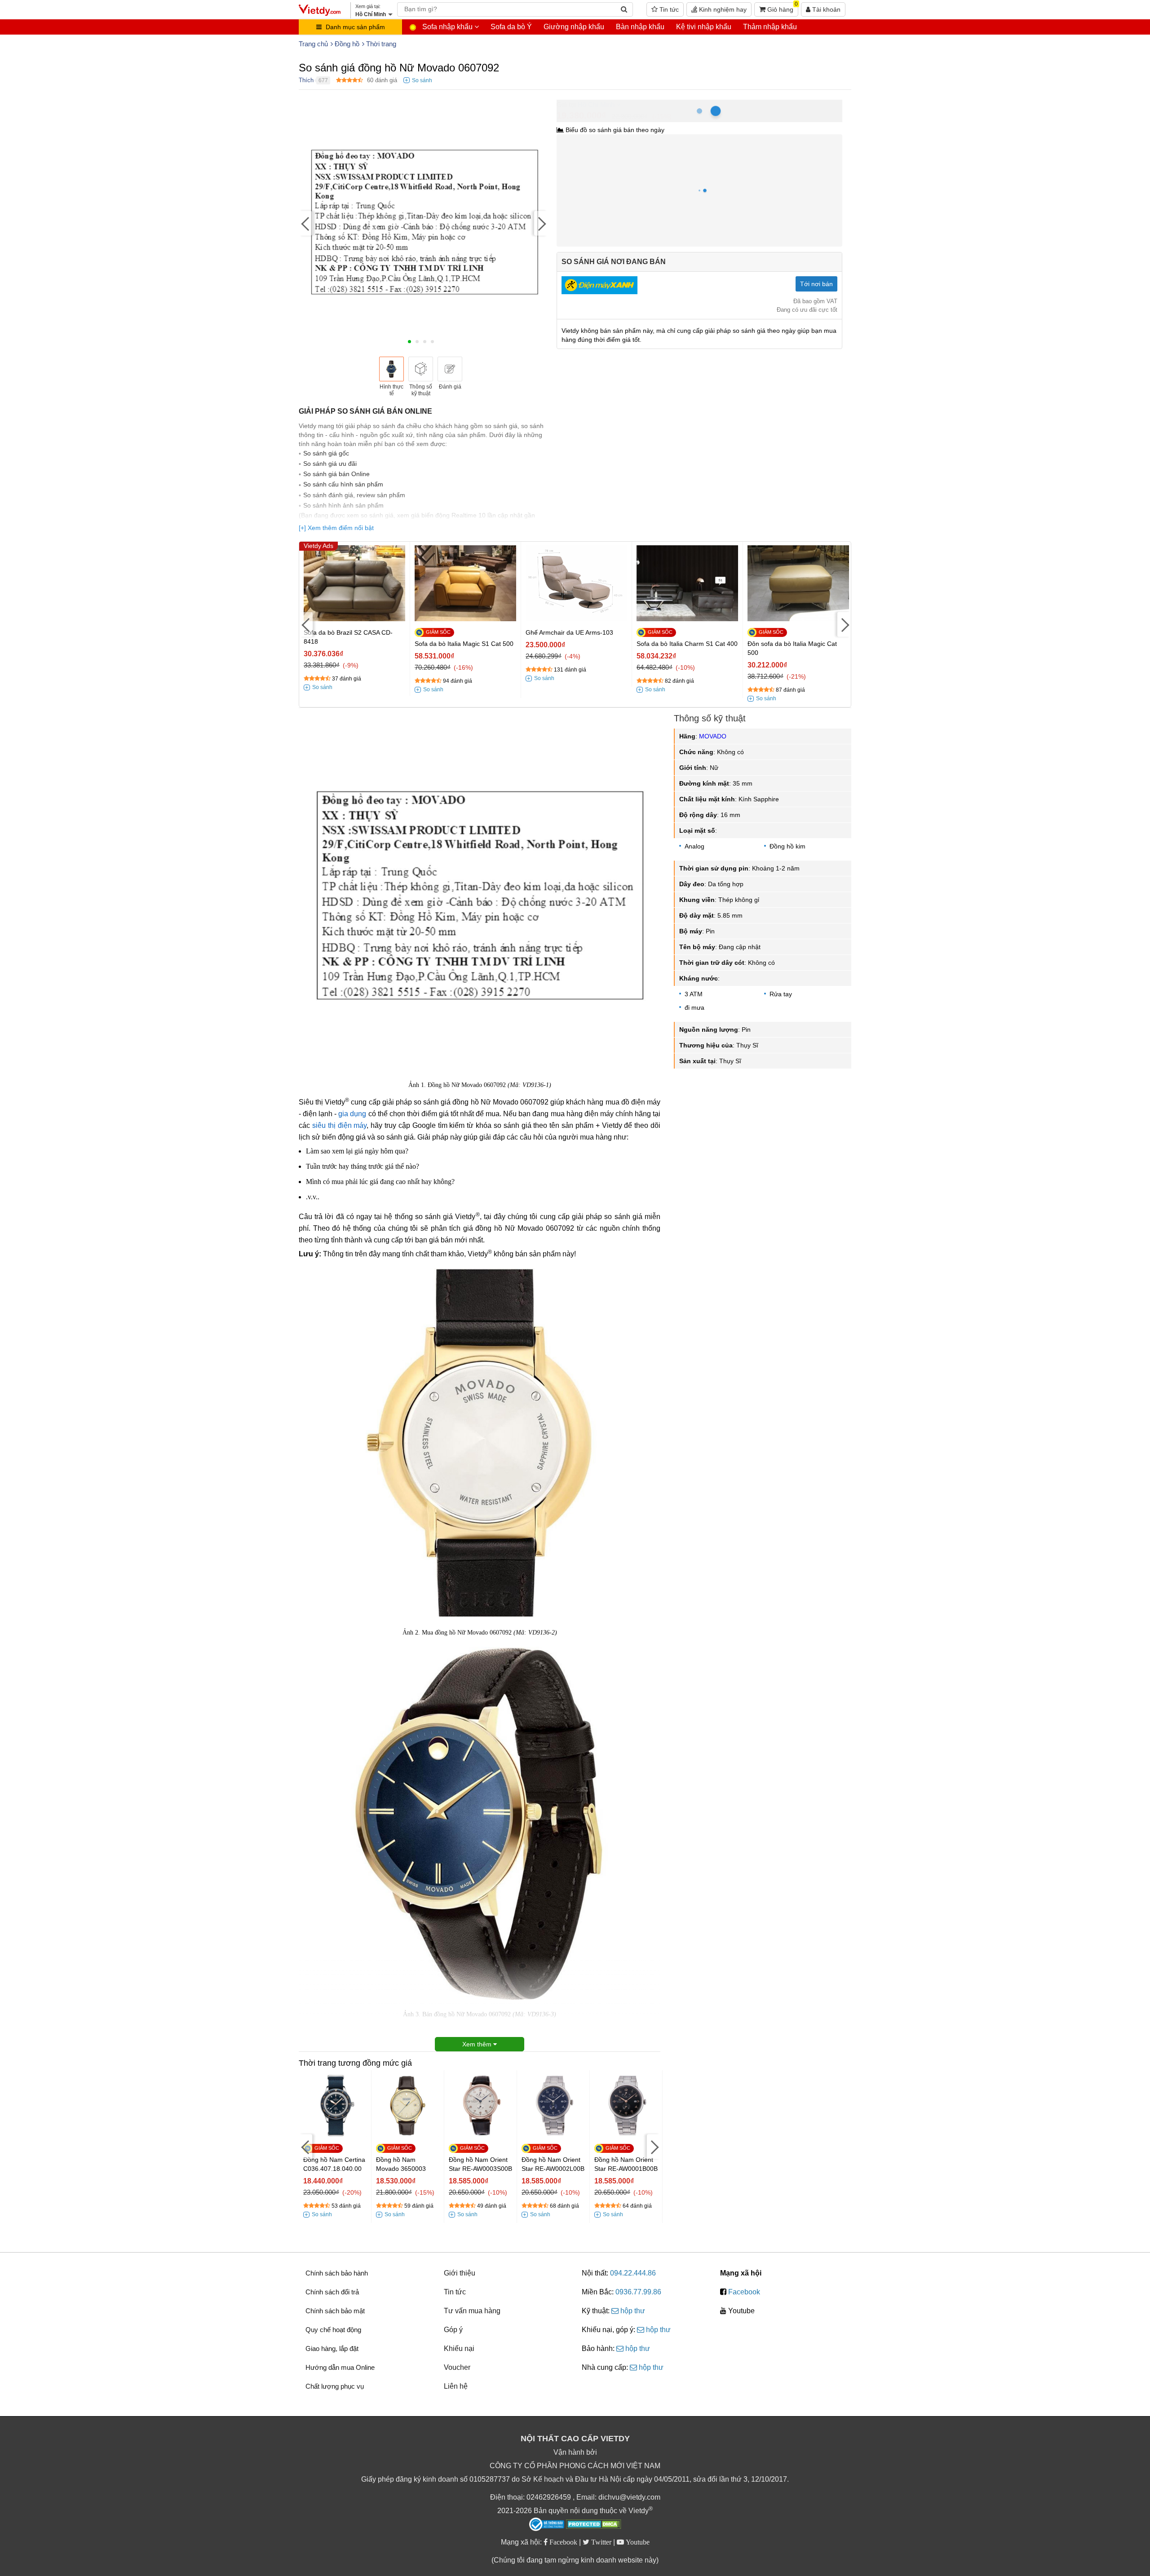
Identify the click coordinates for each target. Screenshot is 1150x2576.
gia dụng (352, 1114)
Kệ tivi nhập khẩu (704, 27)
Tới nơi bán (816, 284)
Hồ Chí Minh (596, 104)
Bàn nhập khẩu (640, 27)
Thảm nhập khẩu (770, 27)
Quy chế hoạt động (333, 2330)
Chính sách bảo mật (335, 2311)
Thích (306, 80)
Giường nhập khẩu (574, 27)
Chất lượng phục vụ (335, 2386)
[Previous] (305, 223)
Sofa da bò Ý (511, 27)
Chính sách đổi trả (332, 2292)
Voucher (457, 2367)
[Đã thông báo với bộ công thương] (547, 2524)
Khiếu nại (459, 2348)
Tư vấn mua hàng (472, 2311)
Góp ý (453, 2330)
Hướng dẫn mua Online (340, 2367)
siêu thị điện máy (340, 1125)
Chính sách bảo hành (337, 2273)
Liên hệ (456, 2386)
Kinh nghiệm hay (722, 9)
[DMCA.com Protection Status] (594, 2525)
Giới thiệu (460, 2273)
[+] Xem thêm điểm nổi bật (336, 528)
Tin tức (668, 9)
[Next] (541, 223)
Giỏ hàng (782, 8)
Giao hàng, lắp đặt (332, 2348)
